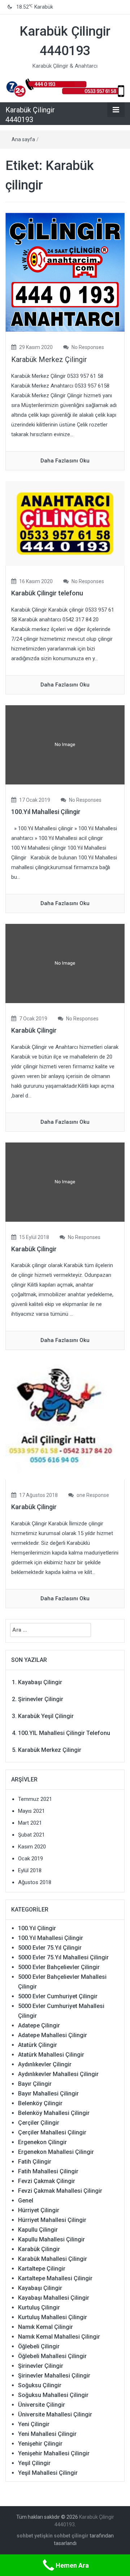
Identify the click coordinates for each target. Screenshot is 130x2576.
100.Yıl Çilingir (37, 1928)
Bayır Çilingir (35, 2084)
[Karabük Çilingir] (65, 1420)
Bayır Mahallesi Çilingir (48, 2094)
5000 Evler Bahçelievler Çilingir (59, 1967)
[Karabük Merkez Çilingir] (65, 272)
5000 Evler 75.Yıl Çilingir (50, 1948)
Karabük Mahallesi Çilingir (53, 2259)
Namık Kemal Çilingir (45, 2327)
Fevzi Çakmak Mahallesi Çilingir (60, 2191)
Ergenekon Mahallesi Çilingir (56, 2152)
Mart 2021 (30, 1823)
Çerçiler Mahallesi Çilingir (52, 2132)
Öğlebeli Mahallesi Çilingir (52, 2356)
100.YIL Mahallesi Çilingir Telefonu (64, 1733)
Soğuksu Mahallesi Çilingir (53, 2395)
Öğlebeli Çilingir (39, 2346)
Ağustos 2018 (35, 1882)
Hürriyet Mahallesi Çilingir (52, 2220)
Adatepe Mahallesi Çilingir (53, 2035)
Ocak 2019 (31, 1859)
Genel (26, 2201)
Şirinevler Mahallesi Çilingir (54, 2376)
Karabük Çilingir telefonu (47, 593)
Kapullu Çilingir (38, 2230)
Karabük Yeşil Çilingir (46, 1716)
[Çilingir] (65, 87)
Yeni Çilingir (34, 2424)
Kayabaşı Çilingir (40, 1682)
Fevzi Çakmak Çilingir (47, 2181)
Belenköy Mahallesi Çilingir (54, 2113)
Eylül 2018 (30, 1870)
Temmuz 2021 (35, 1799)
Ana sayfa (23, 139)
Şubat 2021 (31, 1835)
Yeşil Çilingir (34, 2463)
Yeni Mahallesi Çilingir (47, 2434)
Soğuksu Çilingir (40, 2385)
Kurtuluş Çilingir (39, 2307)
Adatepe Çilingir (39, 2025)
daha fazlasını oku (65, 461)
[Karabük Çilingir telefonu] (65, 523)
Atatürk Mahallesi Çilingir (51, 2055)
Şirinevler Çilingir (41, 1699)
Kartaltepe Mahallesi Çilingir (55, 2278)
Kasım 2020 (32, 1847)
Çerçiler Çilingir (39, 2123)
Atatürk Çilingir (38, 2045)
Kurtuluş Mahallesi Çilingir (53, 2317)
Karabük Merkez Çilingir (49, 359)
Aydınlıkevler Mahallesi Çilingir (58, 2074)
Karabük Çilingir (34, 1030)
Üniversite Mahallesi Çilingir (55, 2414)
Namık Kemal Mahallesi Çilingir (59, 2337)
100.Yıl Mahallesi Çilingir (46, 812)
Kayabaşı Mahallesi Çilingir (54, 2298)
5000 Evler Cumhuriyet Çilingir (58, 1996)
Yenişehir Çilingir (40, 2444)
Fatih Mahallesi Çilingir (48, 2171)
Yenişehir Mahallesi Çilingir (54, 2453)
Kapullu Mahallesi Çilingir (51, 2239)
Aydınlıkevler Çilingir (45, 2064)
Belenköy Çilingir (40, 2103)
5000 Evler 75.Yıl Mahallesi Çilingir (63, 1957)
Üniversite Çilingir (42, 2405)
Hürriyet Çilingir (39, 2210)
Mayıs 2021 (31, 1811)
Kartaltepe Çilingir (42, 2269)
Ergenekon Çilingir (42, 2142)
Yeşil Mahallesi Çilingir (48, 2473)
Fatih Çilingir (35, 2162)
